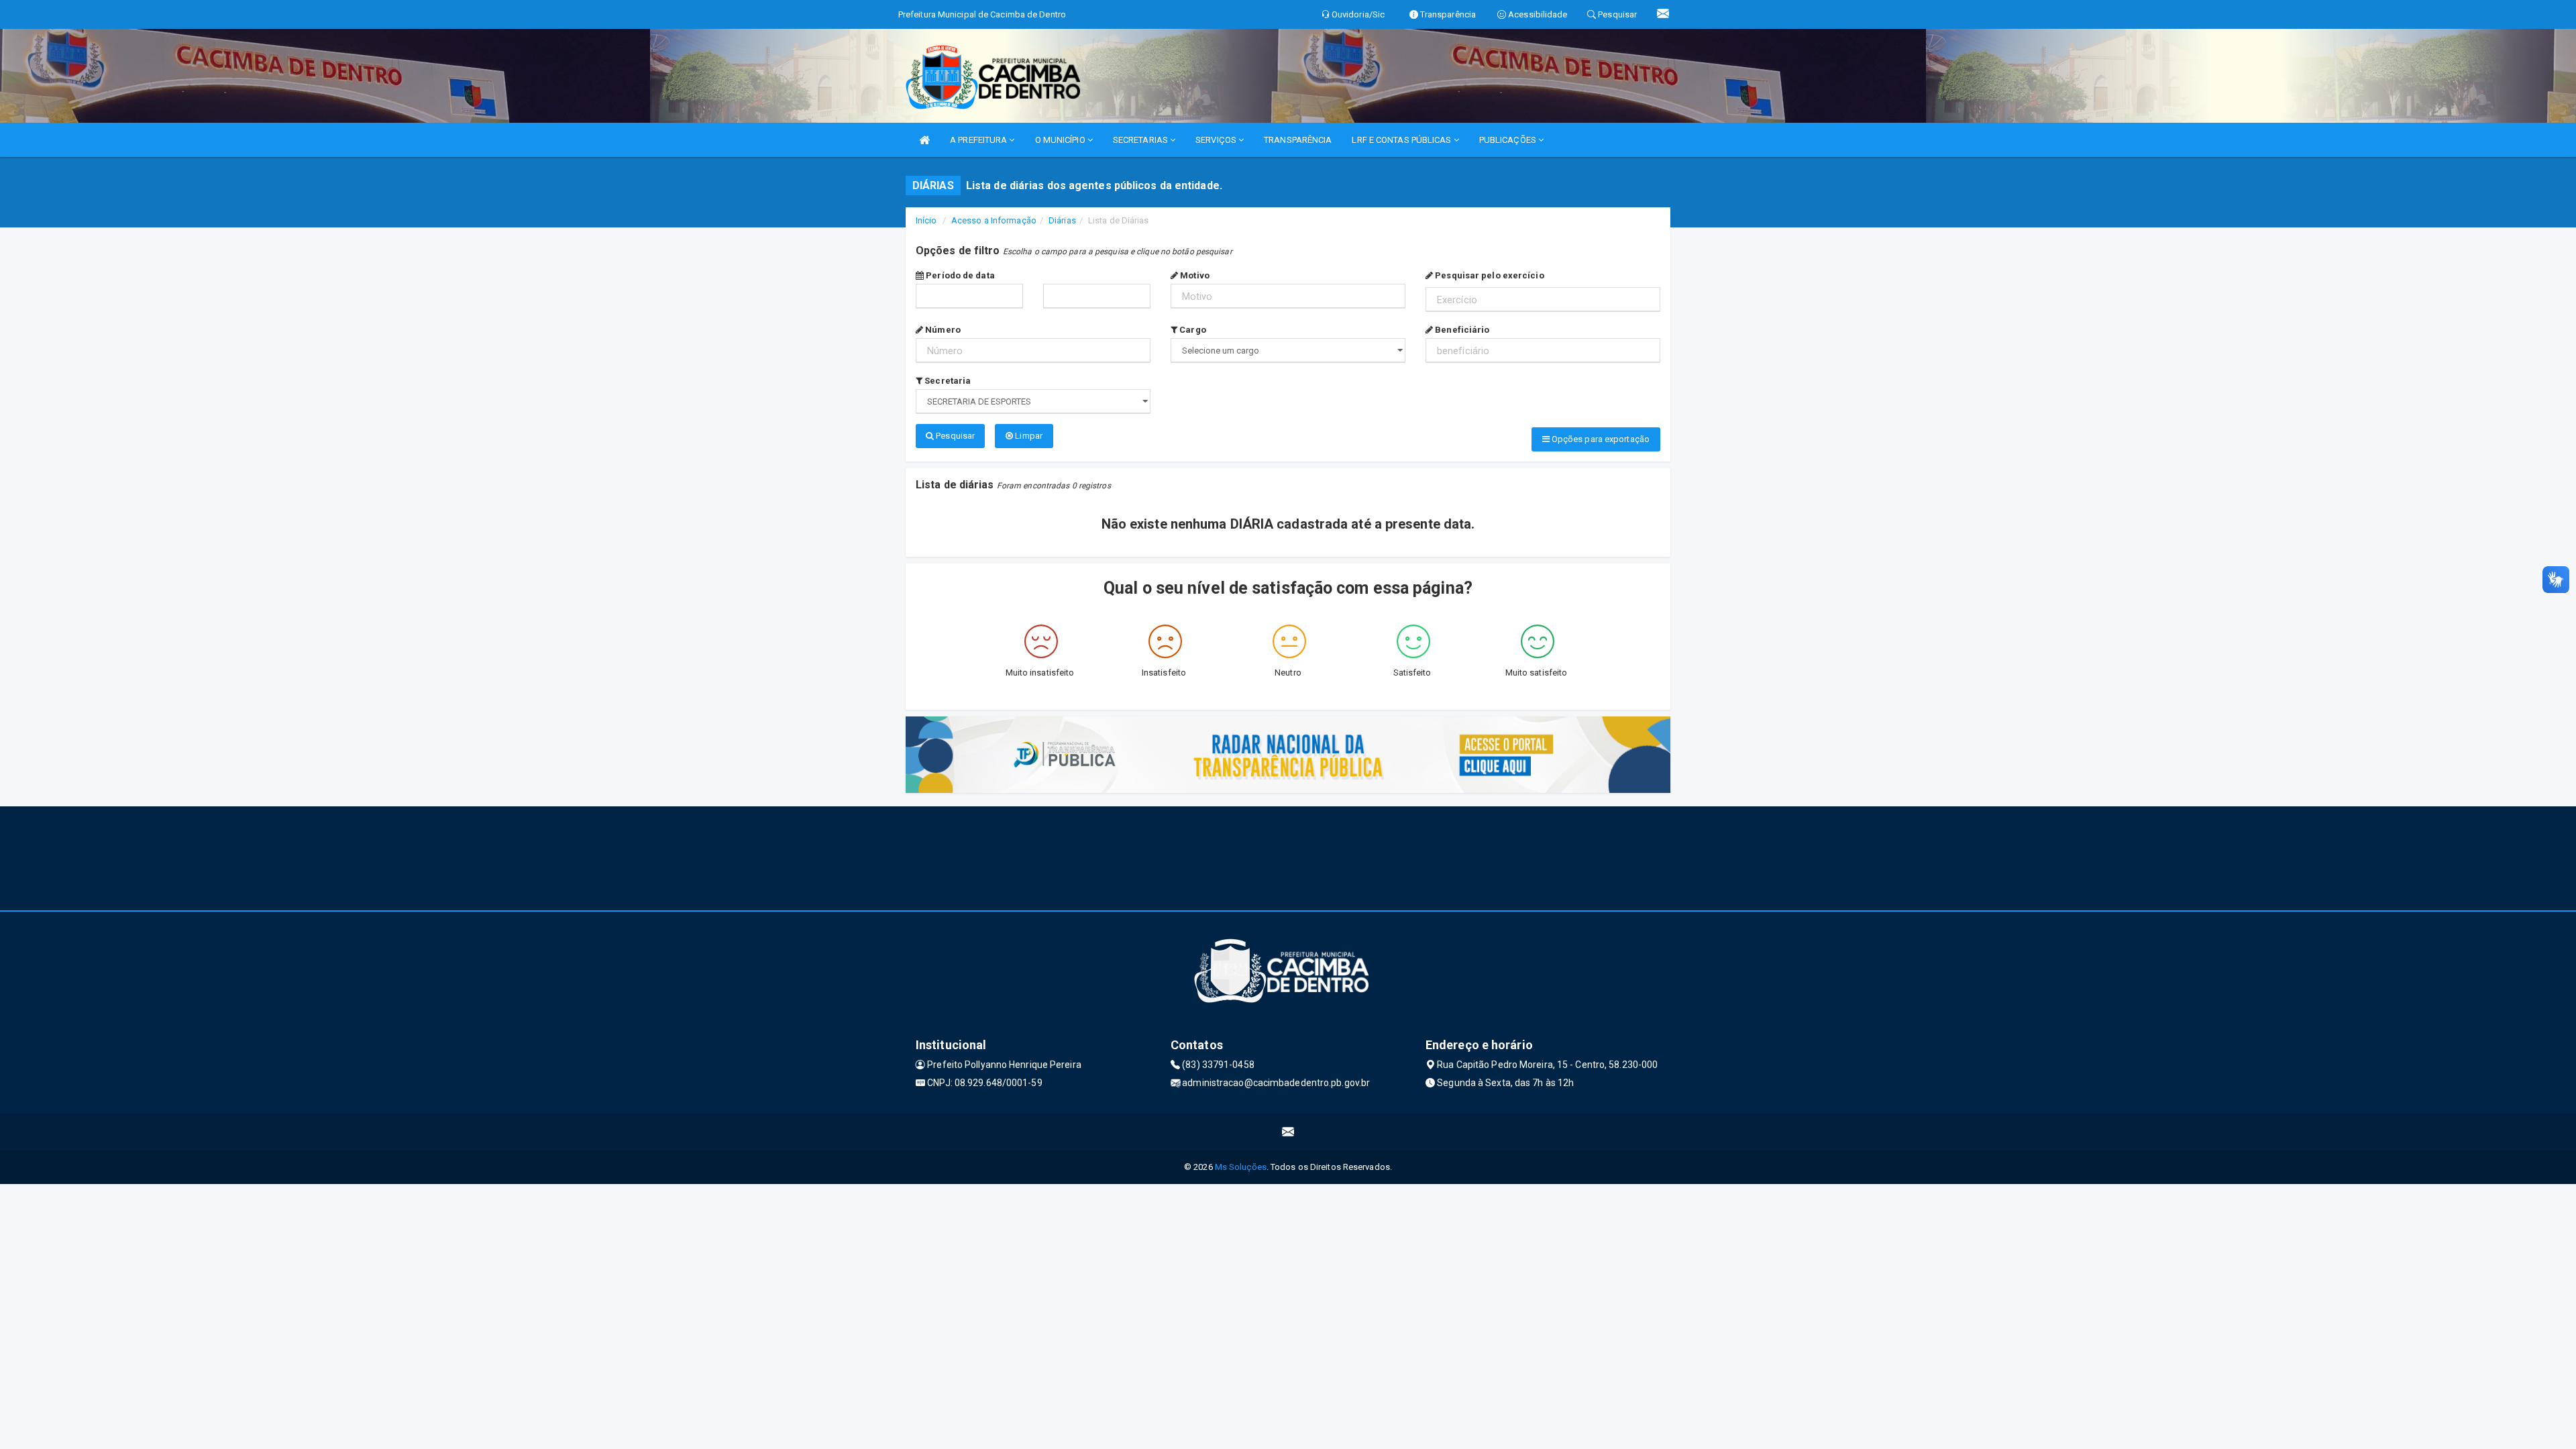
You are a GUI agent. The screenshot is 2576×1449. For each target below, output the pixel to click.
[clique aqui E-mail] (1288, 1132)
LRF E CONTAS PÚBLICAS (1402, 140)
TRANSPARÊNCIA (1298, 140)
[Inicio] (924, 140)
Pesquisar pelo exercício (1489, 275)
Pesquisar (954, 436)
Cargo (1192, 330)
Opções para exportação (1600, 439)
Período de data (959, 275)
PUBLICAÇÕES (1509, 140)
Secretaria (947, 381)
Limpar (1028, 436)
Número (942, 330)
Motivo (1194, 275)
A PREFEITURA (979, 140)
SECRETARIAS (1141, 140)
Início (926, 220)
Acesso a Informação (994, 220)
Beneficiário (1461, 330)
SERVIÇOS (1217, 140)
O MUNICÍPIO (1061, 140)
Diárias (1062, 220)
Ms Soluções (1241, 1167)
